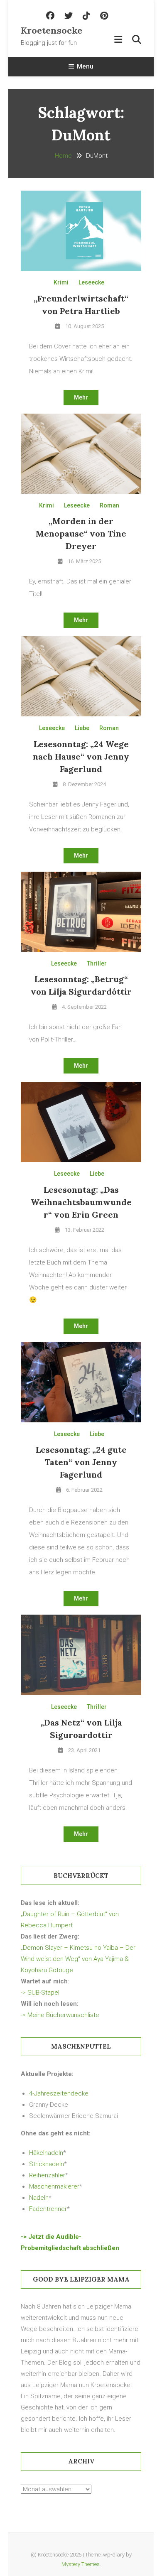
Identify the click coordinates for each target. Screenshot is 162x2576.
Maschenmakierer (54, 2186)
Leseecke (91, 282)
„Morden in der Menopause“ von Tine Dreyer (81, 533)
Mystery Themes (81, 2564)
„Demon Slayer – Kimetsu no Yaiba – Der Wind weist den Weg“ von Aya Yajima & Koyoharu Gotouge (78, 1959)
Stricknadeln (47, 2164)
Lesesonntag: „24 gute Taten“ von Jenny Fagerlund (81, 1462)
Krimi (61, 282)
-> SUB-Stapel (40, 1993)
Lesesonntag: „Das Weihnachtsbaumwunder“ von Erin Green (81, 1202)
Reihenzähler (47, 2175)
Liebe (82, 728)
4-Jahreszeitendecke (59, 2093)
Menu (85, 66)
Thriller (97, 963)
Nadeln (39, 2198)
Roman (109, 505)
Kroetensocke (51, 30)
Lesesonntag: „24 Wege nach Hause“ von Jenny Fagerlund (81, 756)
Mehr (81, 397)
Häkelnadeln (46, 2153)
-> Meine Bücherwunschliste (60, 2015)
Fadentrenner (48, 2209)
